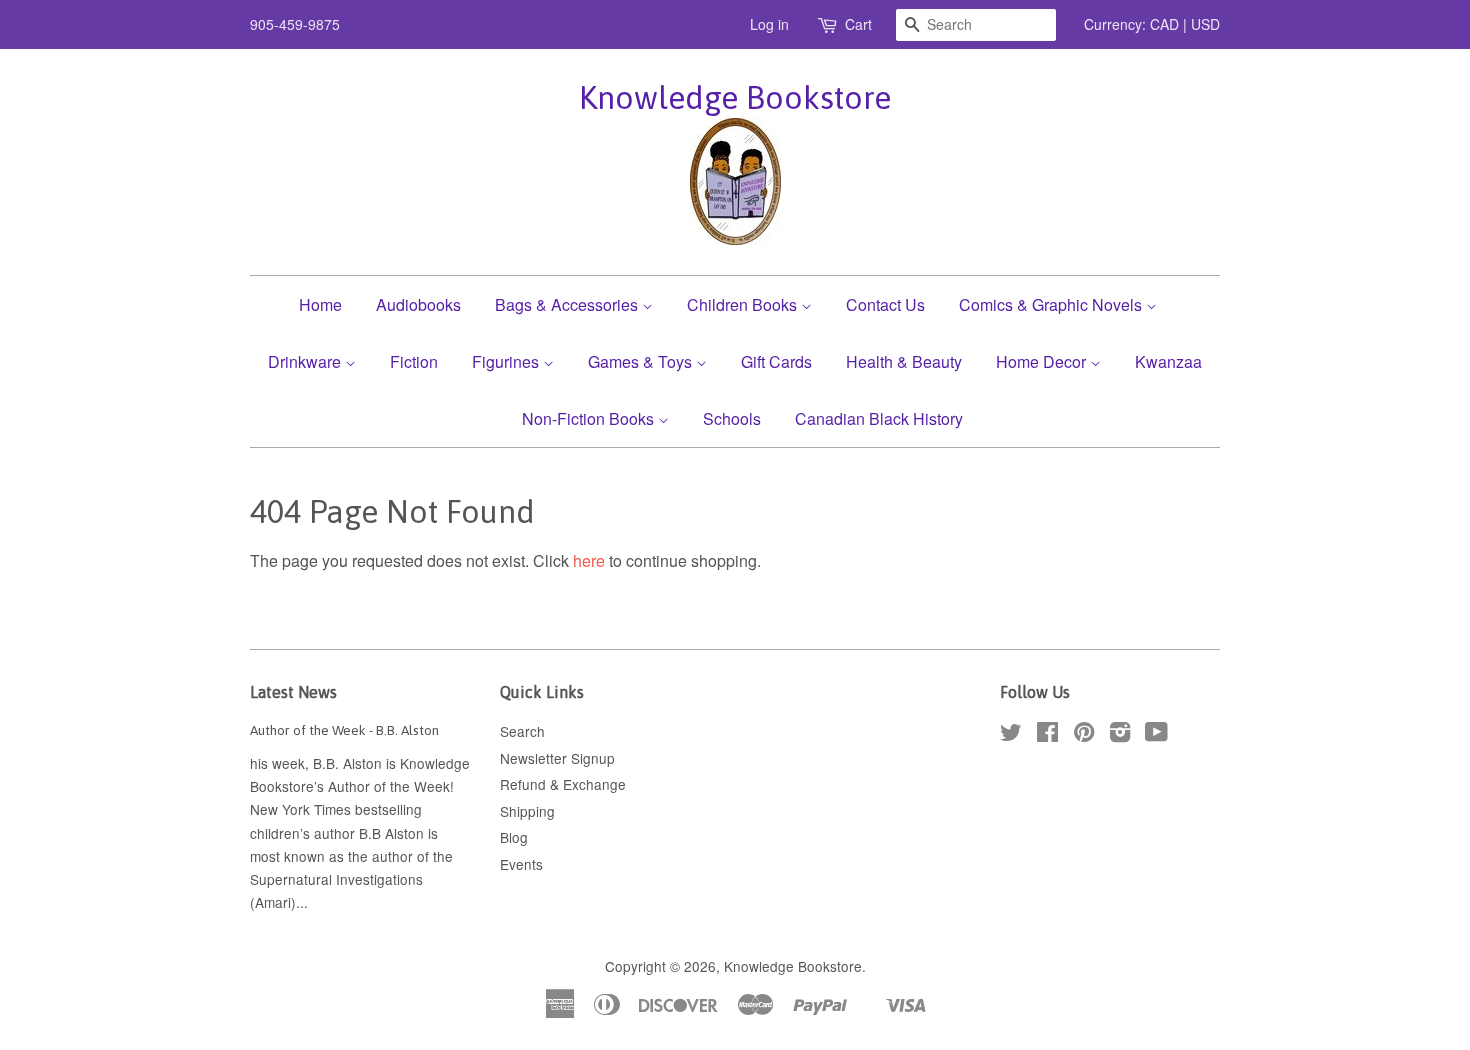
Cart (858, 24)
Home (320, 304)
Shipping (527, 811)
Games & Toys (642, 361)
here (589, 560)
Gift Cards (776, 361)
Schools (732, 418)
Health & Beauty (904, 361)
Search (522, 731)
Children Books (744, 304)
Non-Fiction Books (590, 418)
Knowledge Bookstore (735, 97)
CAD (1164, 24)
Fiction (414, 361)
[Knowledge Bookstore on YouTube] (1156, 735)
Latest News (293, 692)
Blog (514, 837)
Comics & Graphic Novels (1052, 304)
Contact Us (885, 304)
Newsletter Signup (557, 758)
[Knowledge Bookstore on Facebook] (1047, 735)
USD (1205, 24)
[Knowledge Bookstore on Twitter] (1011, 735)
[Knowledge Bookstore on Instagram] (1120, 735)
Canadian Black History (879, 418)
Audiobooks (418, 304)
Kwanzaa (1168, 361)
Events (521, 864)
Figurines (507, 361)
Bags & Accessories (568, 304)
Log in (769, 24)
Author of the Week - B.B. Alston (344, 730)
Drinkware (306, 361)
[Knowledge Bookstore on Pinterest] (1084, 735)
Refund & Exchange (563, 784)
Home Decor (1043, 361)
